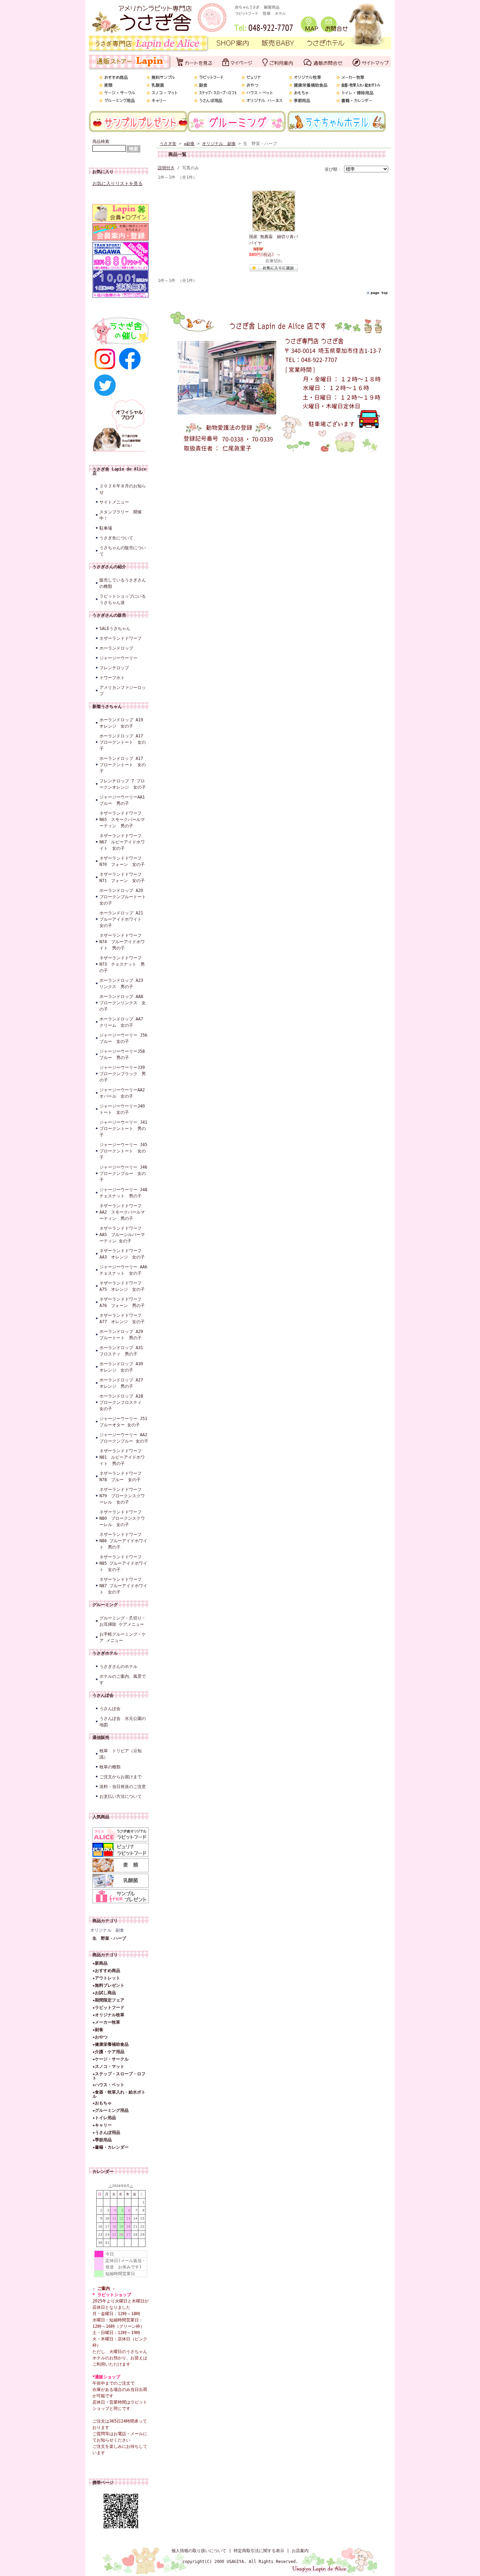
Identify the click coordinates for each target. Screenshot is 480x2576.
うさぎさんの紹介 (109, 567)
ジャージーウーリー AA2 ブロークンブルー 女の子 (124, 1438)
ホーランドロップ (116, 648)
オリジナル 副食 (107, 1930)
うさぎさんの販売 (109, 615)
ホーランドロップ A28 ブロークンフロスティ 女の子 (123, 1402)
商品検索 (101, 142)
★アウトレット (106, 1978)
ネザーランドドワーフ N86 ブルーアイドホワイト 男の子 (123, 1541)
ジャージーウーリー (118, 658)
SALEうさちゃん (115, 629)
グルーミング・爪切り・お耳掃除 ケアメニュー (123, 1621)
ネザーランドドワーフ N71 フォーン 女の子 (122, 878)
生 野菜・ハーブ (109, 1938)
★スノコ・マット (108, 2066)
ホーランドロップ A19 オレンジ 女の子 (121, 723)
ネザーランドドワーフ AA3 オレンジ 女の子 (122, 1254)
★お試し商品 (104, 1993)
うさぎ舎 (168, 144)
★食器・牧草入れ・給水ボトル (119, 2094)
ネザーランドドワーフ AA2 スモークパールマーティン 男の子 (122, 1212)
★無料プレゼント (108, 1985)
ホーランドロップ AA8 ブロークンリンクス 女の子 (123, 1003)
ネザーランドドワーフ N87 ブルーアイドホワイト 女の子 (123, 1586)
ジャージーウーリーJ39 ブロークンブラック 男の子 (124, 1074)
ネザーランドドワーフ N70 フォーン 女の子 (122, 861)
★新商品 (100, 1963)
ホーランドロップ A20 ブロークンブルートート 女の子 (124, 897)
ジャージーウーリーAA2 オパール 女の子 (124, 1093)
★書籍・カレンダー (111, 2147)
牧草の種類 (110, 1767)
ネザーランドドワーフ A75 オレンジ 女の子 (122, 1286)
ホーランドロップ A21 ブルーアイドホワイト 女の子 (123, 919)
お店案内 (300, 2551)
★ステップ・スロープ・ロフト (119, 2076)
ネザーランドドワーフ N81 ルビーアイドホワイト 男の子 (122, 1457)
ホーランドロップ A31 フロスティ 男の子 (123, 1351)
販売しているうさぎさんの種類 (123, 583)
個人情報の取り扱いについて (199, 2551)
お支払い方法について (121, 1796)
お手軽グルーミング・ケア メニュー (123, 1637)
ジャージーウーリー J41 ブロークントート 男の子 (124, 1129)
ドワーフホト (112, 678)
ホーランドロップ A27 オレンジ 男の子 (123, 1383)
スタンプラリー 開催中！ (121, 515)
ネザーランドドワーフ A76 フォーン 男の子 (123, 1302)
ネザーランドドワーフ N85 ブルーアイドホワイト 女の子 (123, 1563)
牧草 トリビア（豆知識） (121, 1754)
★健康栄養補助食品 (111, 2044)
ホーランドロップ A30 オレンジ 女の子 (123, 1367)
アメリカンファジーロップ (123, 691)
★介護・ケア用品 (108, 2052)
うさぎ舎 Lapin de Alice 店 (119, 471)
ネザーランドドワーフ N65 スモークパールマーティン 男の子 (122, 820)
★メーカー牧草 (106, 2022)
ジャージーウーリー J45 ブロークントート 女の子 (124, 1151)
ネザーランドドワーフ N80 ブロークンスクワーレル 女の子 (122, 1518)
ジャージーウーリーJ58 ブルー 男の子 (124, 1054)
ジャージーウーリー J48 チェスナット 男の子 (124, 1193)
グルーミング (105, 1605)
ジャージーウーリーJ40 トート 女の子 (124, 1109)
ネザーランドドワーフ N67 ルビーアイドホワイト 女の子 (122, 842)
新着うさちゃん (107, 707)
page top (379, 293)
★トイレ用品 (104, 2118)
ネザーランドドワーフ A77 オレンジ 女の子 (123, 1319)
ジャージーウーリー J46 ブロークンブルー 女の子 (124, 1174)
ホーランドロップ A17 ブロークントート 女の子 (123, 742)
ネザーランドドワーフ (121, 638)
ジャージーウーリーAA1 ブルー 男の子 (124, 800)
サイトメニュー (114, 502)
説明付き (166, 168)
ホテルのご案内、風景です (123, 1680)
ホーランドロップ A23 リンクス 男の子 (123, 984)
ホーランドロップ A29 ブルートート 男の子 (123, 1335)
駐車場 (106, 528)
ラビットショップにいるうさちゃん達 (123, 599)
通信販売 (101, 1737)
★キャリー (102, 2125)
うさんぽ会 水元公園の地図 (123, 1722)
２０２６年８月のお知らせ (123, 489)
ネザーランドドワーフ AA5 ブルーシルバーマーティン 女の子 (122, 1235)
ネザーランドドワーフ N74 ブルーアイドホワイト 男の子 (122, 942)
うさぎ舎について (116, 538)
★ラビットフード (108, 2007)
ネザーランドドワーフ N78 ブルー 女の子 (121, 1477)
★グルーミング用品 (111, 2110)
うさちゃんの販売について (123, 551)
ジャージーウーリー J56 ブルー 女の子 (124, 1038)
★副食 (98, 2030)
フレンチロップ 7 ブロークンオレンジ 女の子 (123, 784)
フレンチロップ (114, 668)
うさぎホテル (105, 1653)
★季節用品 (102, 2140)
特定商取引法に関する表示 (259, 2551)
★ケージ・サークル (111, 2059)
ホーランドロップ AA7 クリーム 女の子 (123, 1022)
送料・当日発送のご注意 (123, 1787)
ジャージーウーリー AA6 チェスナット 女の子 (124, 1270)
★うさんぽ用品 (106, 2133)
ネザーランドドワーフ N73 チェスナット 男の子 (122, 964)
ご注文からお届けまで (121, 1777)
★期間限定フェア (108, 2000)
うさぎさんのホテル (118, 1667)
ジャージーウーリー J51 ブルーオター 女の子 (124, 1422)
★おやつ (100, 2037)
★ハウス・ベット (108, 2085)
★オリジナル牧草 (108, 2015)
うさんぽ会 (103, 1695)
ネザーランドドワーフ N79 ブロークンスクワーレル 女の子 (122, 1496)
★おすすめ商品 (106, 1971)
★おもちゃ (102, 2103)
